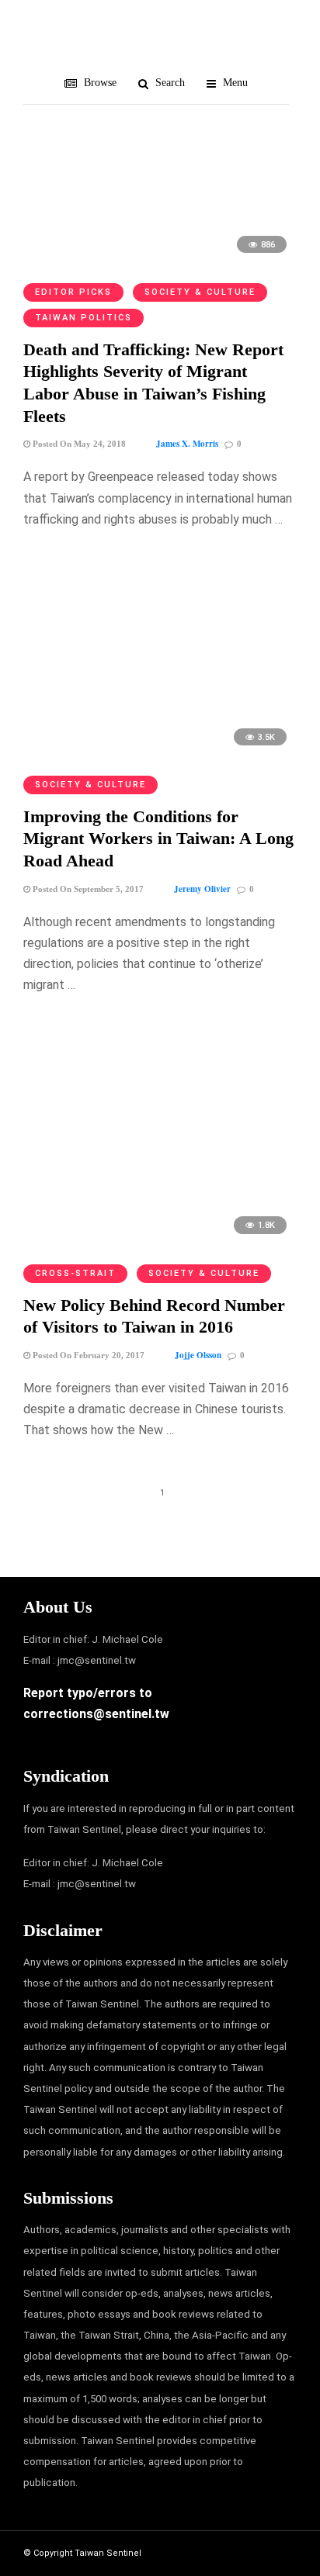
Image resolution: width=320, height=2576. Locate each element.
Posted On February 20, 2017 (87, 1355)
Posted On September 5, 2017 (87, 889)
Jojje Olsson (198, 1355)
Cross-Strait (75, 1273)
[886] (160, 260)
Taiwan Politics (83, 318)
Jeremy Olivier (202, 889)
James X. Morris (187, 444)
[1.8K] (160, 1241)
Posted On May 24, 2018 (78, 444)
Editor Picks (73, 292)
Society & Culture (200, 292)
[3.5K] (160, 753)
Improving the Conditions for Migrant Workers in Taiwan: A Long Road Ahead (158, 838)
